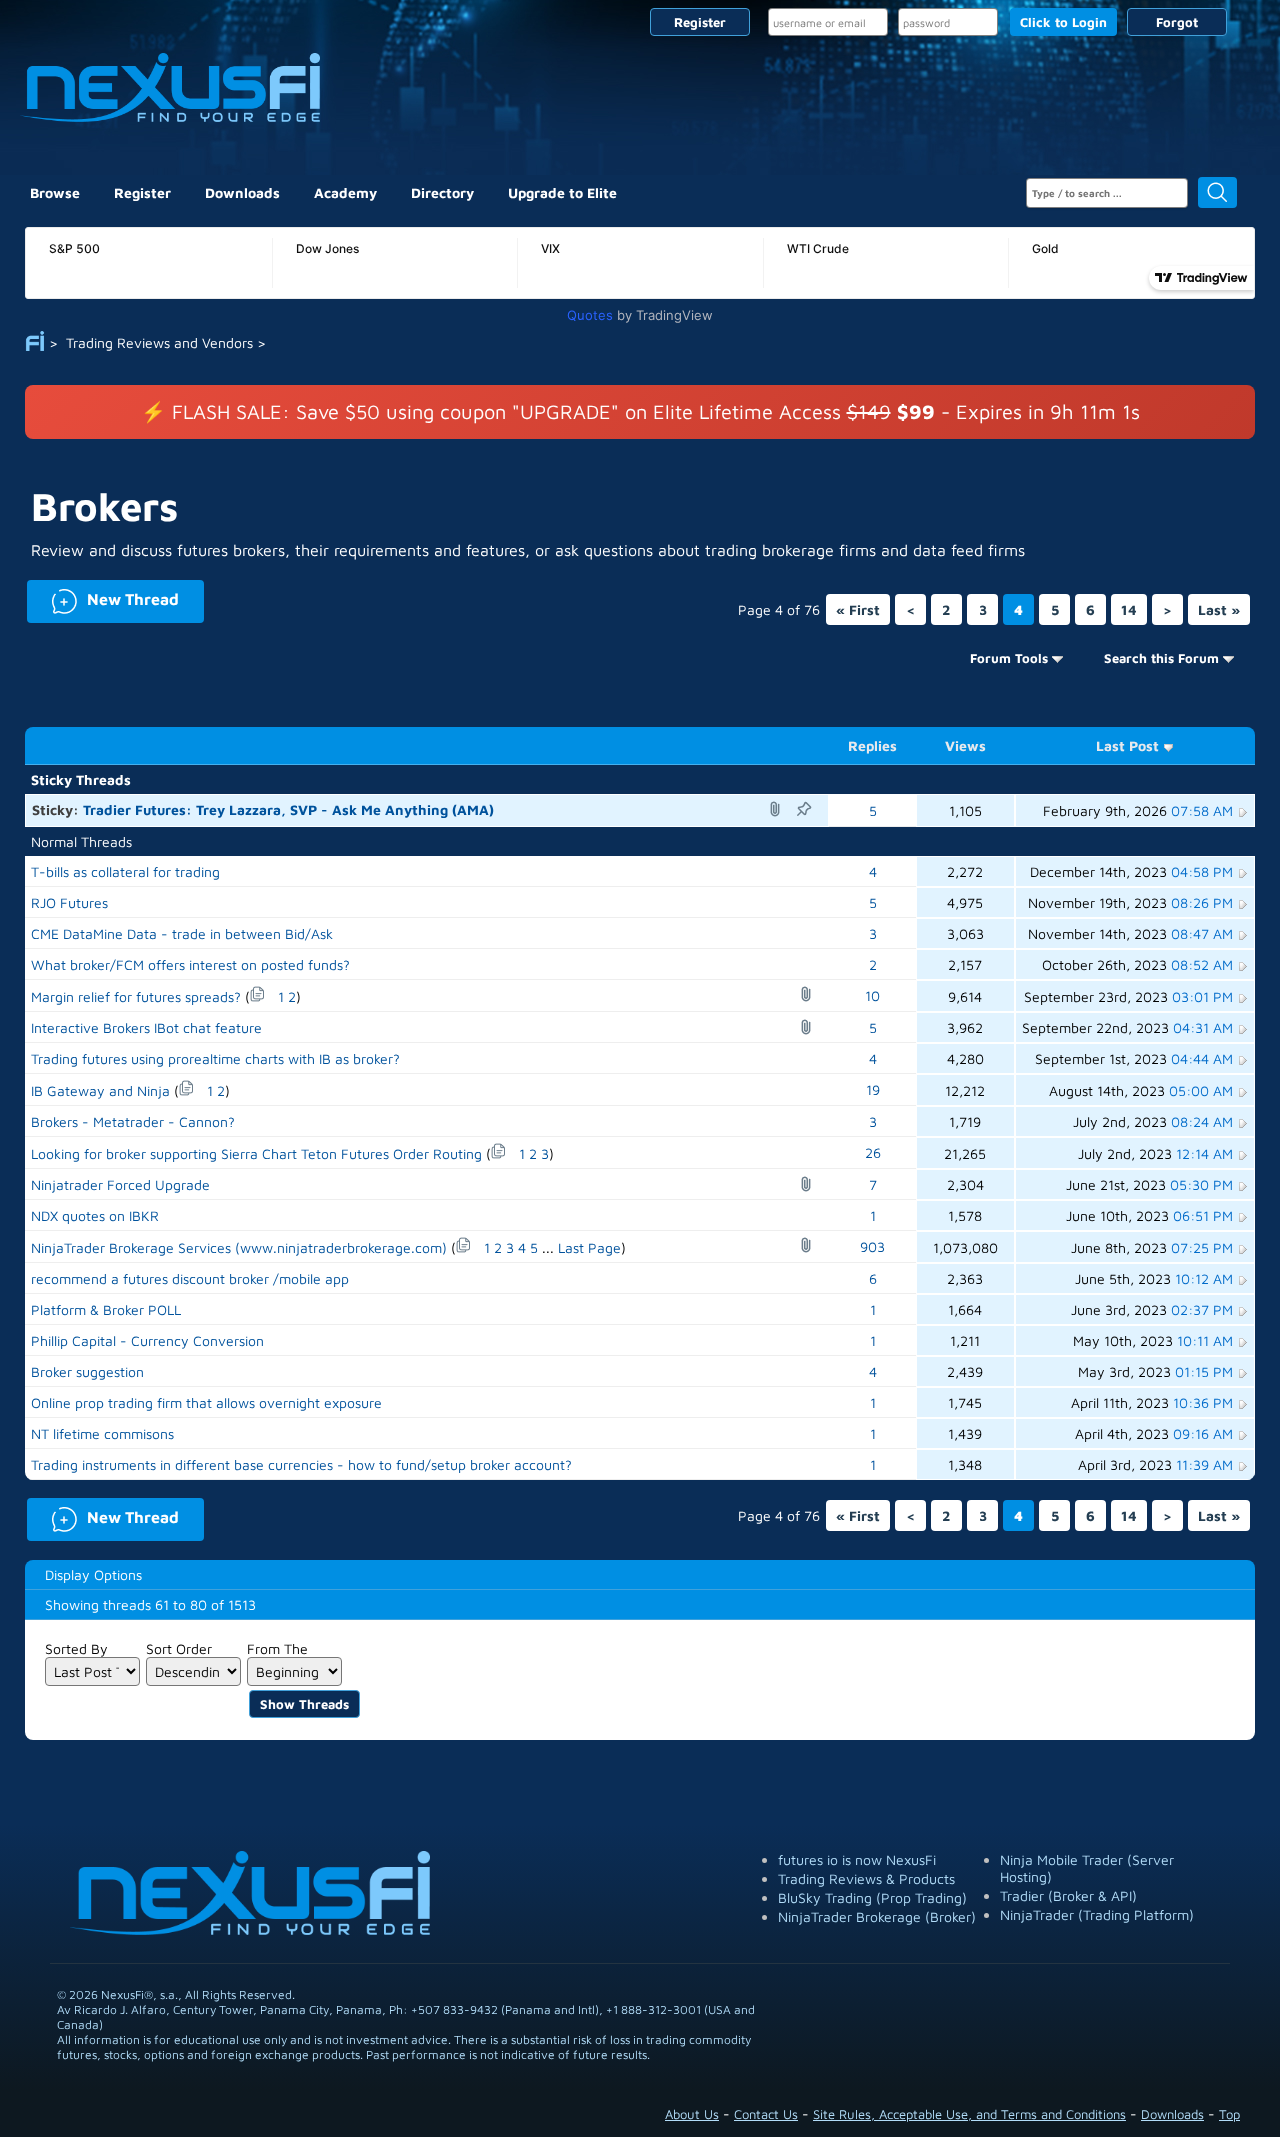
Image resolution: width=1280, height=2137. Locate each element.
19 (873, 1089)
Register (700, 22)
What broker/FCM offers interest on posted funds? (190, 964)
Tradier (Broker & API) (1068, 1895)
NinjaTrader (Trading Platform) (1097, 1914)
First (858, 609)
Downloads (242, 192)
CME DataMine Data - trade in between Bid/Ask (182, 933)
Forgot (1177, 22)
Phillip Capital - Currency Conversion (147, 1340)
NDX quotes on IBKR (95, 1215)
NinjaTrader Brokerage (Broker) (877, 1916)
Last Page (589, 1247)
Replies (872, 745)
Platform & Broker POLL (106, 1309)
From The (277, 1648)
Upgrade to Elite (562, 192)
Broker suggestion (87, 1371)
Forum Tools (1009, 658)
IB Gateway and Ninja (100, 1090)
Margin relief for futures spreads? (136, 996)
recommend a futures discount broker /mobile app (190, 1278)
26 (873, 1152)
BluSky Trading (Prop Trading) (872, 1897)
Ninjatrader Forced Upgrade (120, 1184)
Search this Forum (1161, 658)
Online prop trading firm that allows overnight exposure (206, 1402)
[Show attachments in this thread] (778, 809)
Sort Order (179, 1648)
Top (1229, 2114)
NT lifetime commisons (102, 1433)
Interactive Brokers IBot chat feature (146, 1027)
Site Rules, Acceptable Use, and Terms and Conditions (969, 2114)
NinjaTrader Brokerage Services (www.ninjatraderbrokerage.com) (239, 1247)
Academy (345, 192)
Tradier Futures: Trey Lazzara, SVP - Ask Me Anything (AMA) (288, 809)
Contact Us (766, 2114)
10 (872, 995)
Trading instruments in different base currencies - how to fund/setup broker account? (301, 1464)
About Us (692, 2114)
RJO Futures (69, 902)
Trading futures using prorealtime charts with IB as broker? (215, 1058)
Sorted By (76, 1648)
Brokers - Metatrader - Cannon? (133, 1121)
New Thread (103, 597)
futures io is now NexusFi (857, 1859)
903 (872, 1246)
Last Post (1127, 745)
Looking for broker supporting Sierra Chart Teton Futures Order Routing (256, 1153)
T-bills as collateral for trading (125, 871)
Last (1219, 609)
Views (965, 745)
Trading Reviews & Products (866, 1878)
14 (1129, 609)
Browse (55, 192)
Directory (442, 192)
